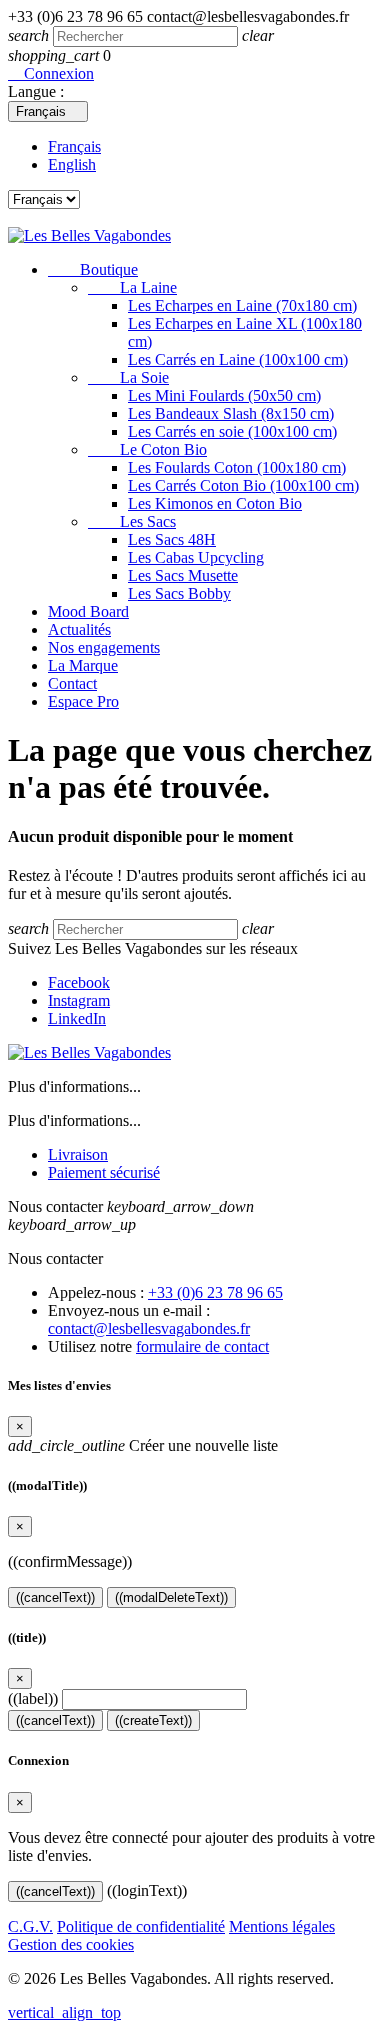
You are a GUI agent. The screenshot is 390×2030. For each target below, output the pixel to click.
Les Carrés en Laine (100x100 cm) (238, 359)
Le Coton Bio (147, 449)
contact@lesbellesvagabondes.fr (149, 1328)
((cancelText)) (55, 1597)
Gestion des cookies (71, 1944)
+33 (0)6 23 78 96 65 (215, 1292)
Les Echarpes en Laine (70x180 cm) (242, 305)
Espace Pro (83, 701)
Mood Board (88, 611)
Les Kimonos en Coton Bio (215, 503)
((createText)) (153, 1720)
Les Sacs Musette (183, 575)
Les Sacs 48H (172, 539)
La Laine (132, 287)
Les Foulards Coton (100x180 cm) (237, 467)
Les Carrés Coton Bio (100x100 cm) (243, 485)
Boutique (93, 269)
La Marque (83, 665)
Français (74, 146)
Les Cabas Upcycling (196, 557)
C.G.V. (30, 1926)
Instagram (79, 1000)
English (72, 164)
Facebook (79, 982)
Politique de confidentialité (141, 1926)
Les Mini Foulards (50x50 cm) (224, 395)
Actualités (79, 629)
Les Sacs (132, 521)
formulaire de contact (202, 1346)
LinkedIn (77, 1018)
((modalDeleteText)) (171, 1597)
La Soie (128, 377)
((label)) (33, 1698)
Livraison (78, 1154)
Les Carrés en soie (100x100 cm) (232, 431)
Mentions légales (282, 1926)
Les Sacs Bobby (179, 593)
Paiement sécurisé (104, 1172)
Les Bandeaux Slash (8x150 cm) (231, 413)
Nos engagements (104, 647)
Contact (72, 683)
